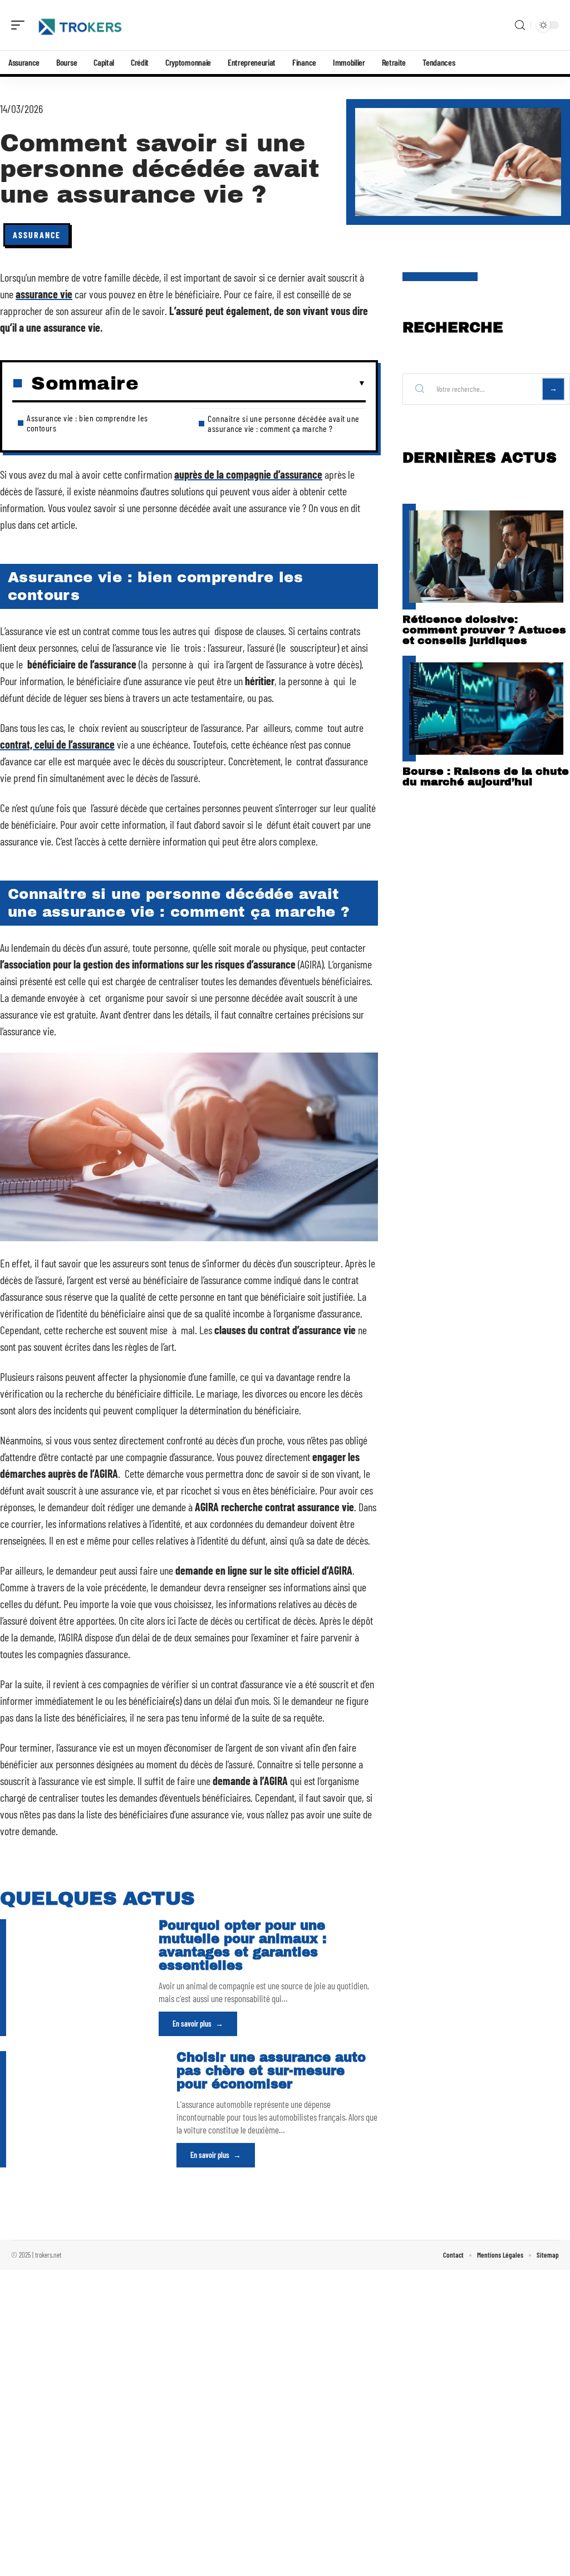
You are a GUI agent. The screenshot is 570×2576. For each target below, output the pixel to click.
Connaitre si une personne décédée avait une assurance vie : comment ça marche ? (284, 423)
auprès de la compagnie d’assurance (248, 474)
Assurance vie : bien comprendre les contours (87, 423)
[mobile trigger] (21, 25)
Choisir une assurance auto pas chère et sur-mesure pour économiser (271, 2071)
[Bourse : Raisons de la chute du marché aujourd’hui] (486, 709)
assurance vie (44, 294)
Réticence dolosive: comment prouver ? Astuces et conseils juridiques (484, 630)
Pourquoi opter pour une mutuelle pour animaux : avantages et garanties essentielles (243, 1946)
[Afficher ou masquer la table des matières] (252, 384)
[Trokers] (80, 25)
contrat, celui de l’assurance (57, 744)
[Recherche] (520, 25)
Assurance (37, 235)
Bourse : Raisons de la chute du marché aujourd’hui (486, 776)
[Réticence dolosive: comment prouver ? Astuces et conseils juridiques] (486, 557)
